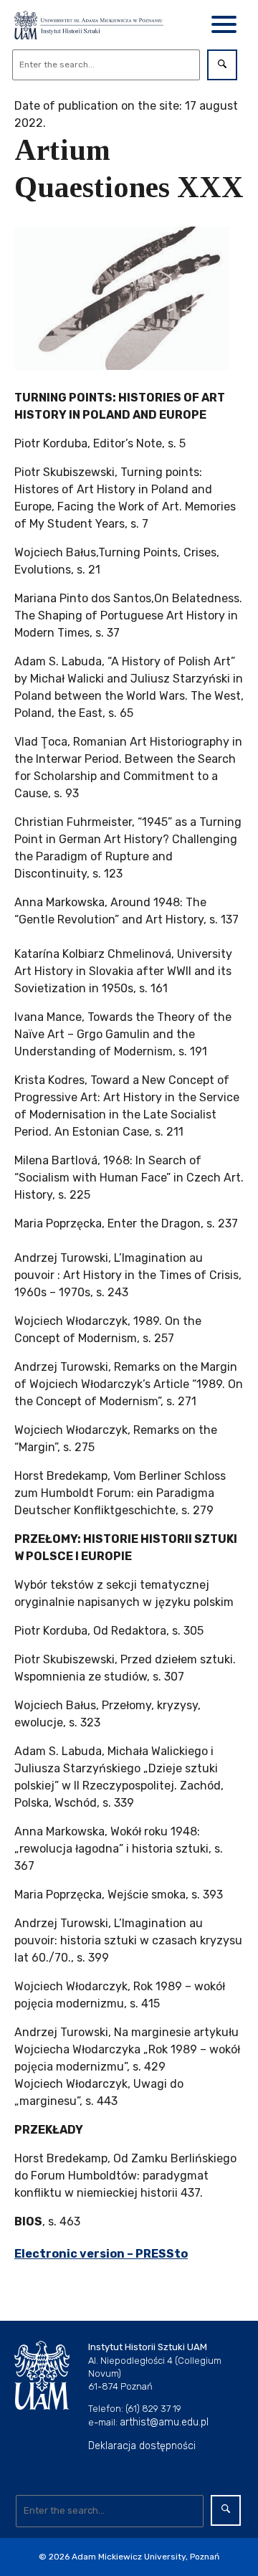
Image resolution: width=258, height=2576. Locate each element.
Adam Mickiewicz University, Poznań (145, 2557)
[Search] (222, 65)
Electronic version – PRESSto (101, 2254)
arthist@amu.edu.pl (164, 2422)
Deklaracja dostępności (142, 2446)
